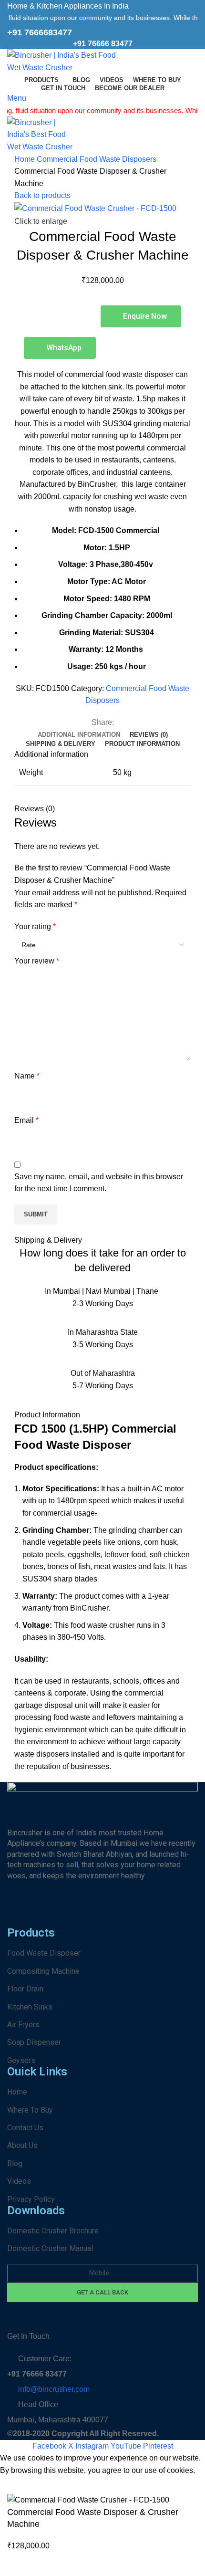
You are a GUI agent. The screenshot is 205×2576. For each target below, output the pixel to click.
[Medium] (174, 1912)
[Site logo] (67, 61)
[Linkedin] (122, 1912)
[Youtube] (96, 1912)
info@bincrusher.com (54, 2389)
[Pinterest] (71, 1912)
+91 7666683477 (40, 32)
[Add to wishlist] (45, 2564)
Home (26, 159)
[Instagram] (45, 1912)
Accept (19, 2485)
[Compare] (19, 2564)
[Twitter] (148, 1912)
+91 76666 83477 (103, 44)
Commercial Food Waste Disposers (97, 159)
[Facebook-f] (19, 1912)
